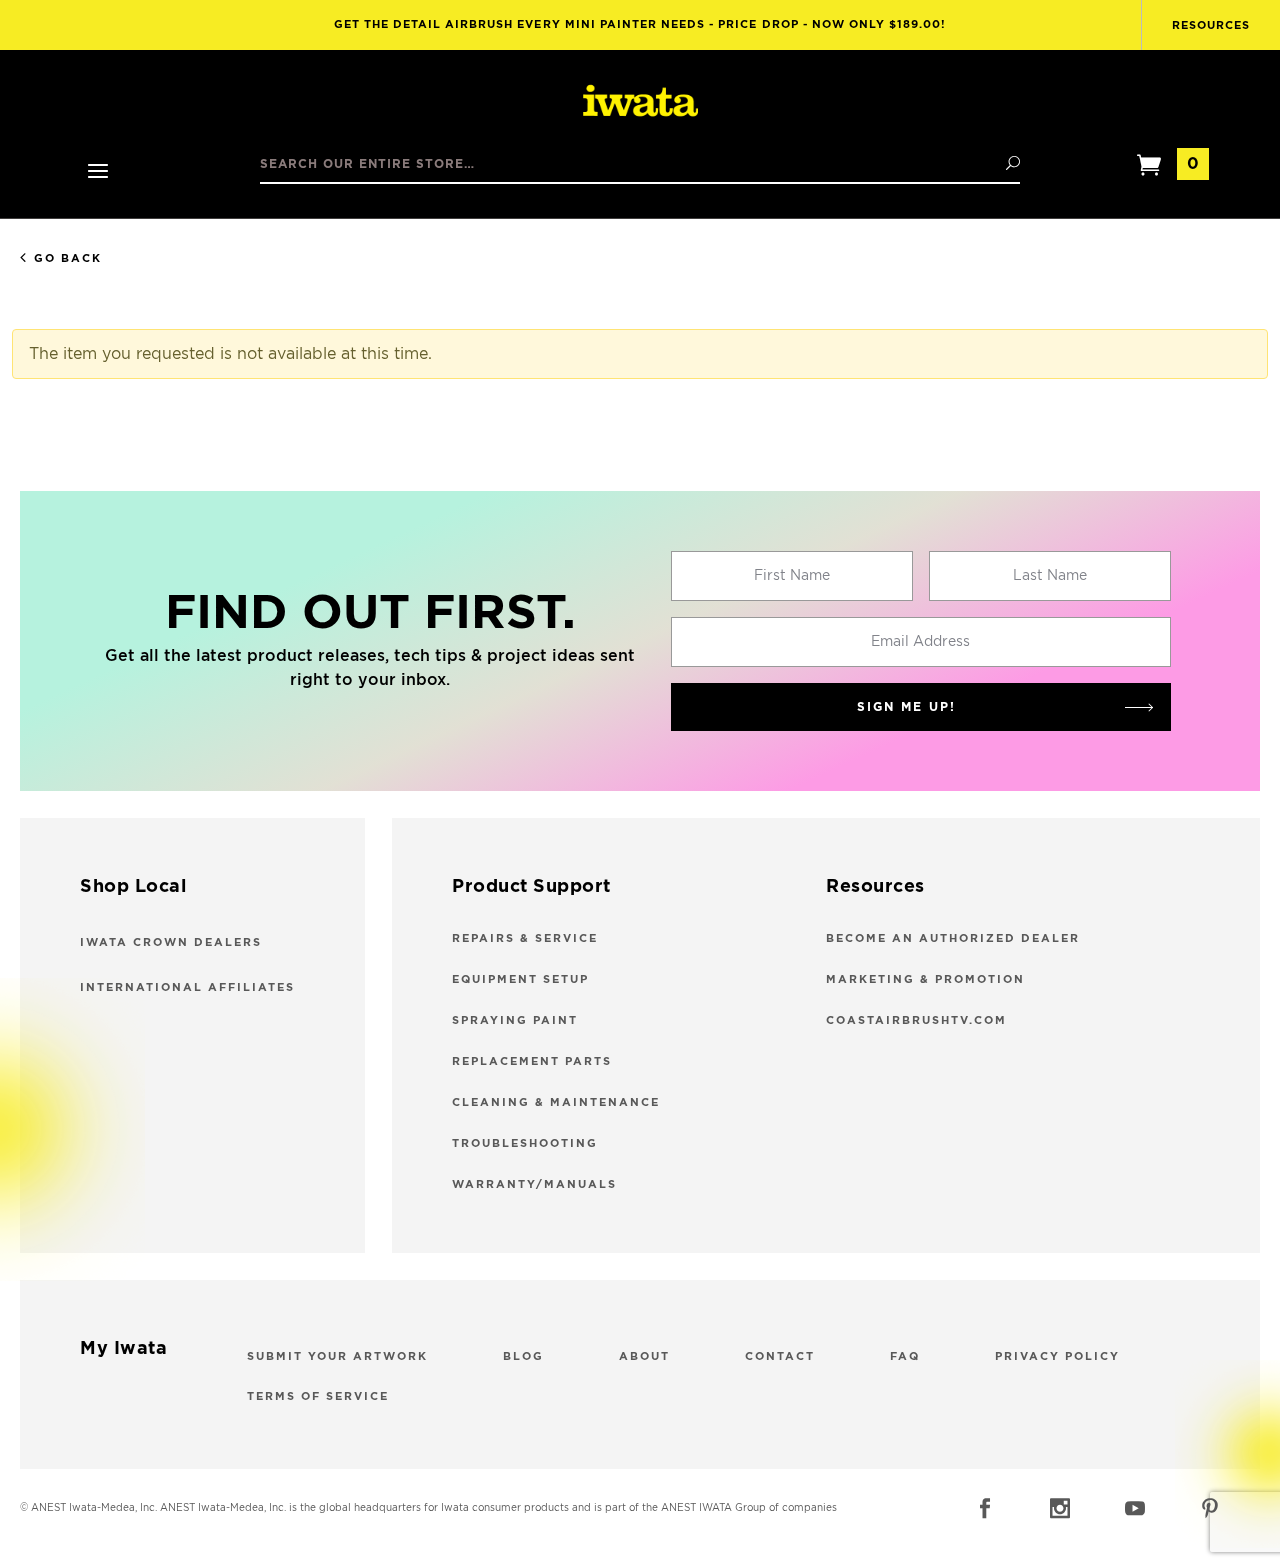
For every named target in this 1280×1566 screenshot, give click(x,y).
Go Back (68, 258)
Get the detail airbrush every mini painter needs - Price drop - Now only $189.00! (640, 24)
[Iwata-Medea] (640, 102)
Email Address (920, 642)
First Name (792, 576)
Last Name (1050, 576)
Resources (1211, 25)
